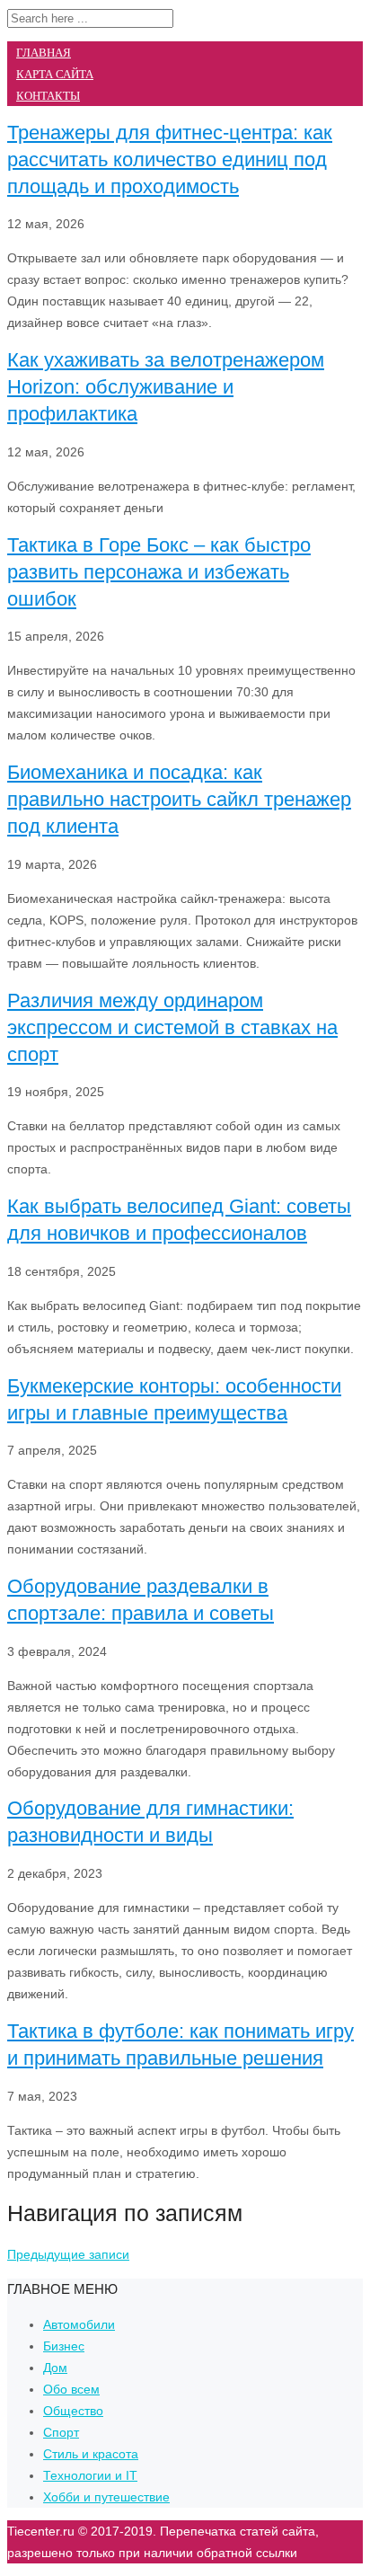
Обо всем (71, 2389)
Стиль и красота (91, 2454)
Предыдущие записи (68, 2254)
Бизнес (64, 2346)
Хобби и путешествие (106, 2497)
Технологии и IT (90, 2475)
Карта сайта (55, 74)
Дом (55, 2368)
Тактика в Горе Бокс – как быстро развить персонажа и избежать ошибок (159, 572)
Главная (44, 53)
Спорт (61, 2432)
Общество (73, 2411)
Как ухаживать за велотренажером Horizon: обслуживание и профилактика (166, 387)
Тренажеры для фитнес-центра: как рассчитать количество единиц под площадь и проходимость (170, 159)
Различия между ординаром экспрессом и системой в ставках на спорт (172, 1027)
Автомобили (79, 2324)
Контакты (48, 96)
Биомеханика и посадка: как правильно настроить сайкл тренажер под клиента (179, 799)
